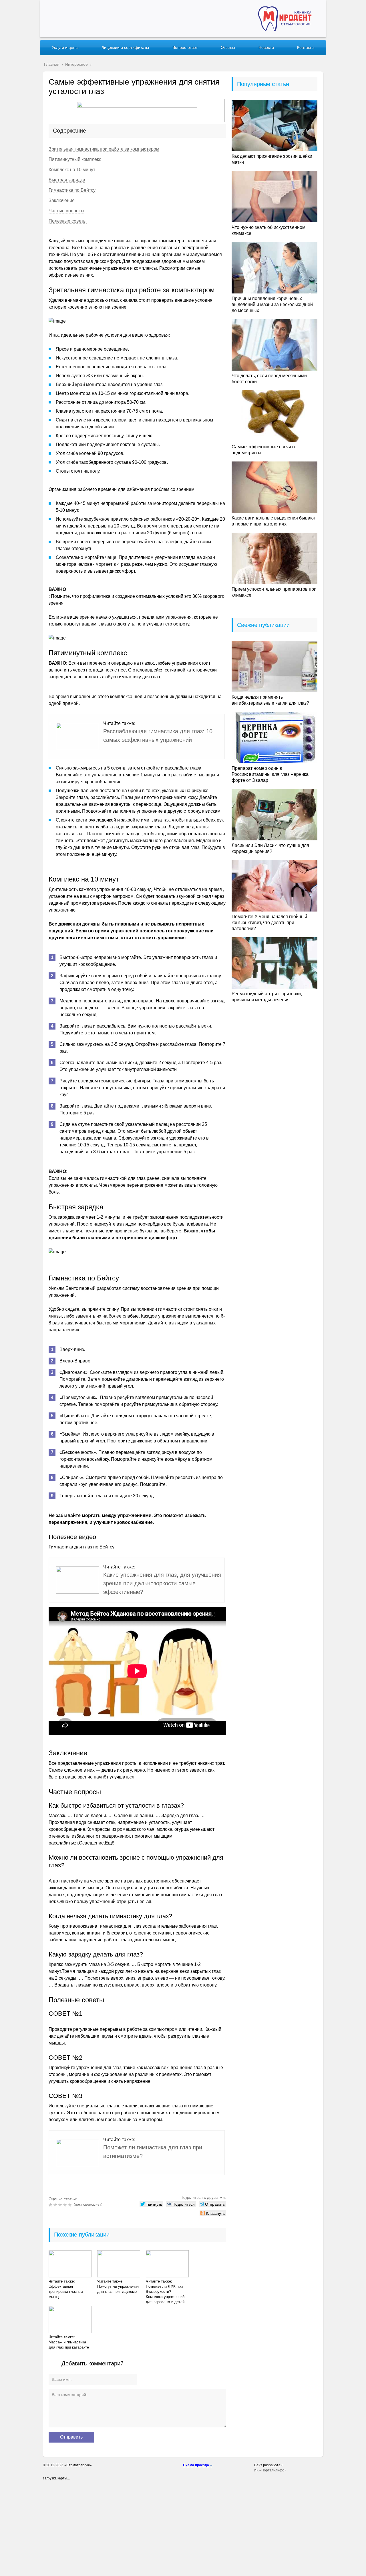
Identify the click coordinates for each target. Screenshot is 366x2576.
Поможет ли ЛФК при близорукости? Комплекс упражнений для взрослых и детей (165, 2294)
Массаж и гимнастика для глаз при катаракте (69, 2345)
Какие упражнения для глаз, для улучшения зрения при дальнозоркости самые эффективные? (162, 1583)
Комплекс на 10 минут (72, 170)
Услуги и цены (65, 47)
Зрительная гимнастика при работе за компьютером (104, 149)
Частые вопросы (66, 211)
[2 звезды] (56, 2205)
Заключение (62, 200)
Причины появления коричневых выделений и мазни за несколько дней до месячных (272, 304)
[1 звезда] (51, 2205)
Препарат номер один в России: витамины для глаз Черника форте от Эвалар (270, 774)
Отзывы (228, 47)
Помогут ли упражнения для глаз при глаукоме (118, 2289)
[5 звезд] (70, 2205)
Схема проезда (196, 2465)
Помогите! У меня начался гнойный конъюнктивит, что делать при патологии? (269, 923)
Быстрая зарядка (67, 180)
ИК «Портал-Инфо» (270, 2470)
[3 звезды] (61, 2205)
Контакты (306, 47)
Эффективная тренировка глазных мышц (66, 2292)
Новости (266, 47)
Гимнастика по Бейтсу (72, 190)
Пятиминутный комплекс (75, 159)
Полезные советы (68, 221)
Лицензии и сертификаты (125, 47)
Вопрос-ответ (185, 47)
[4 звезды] (66, 2205)
